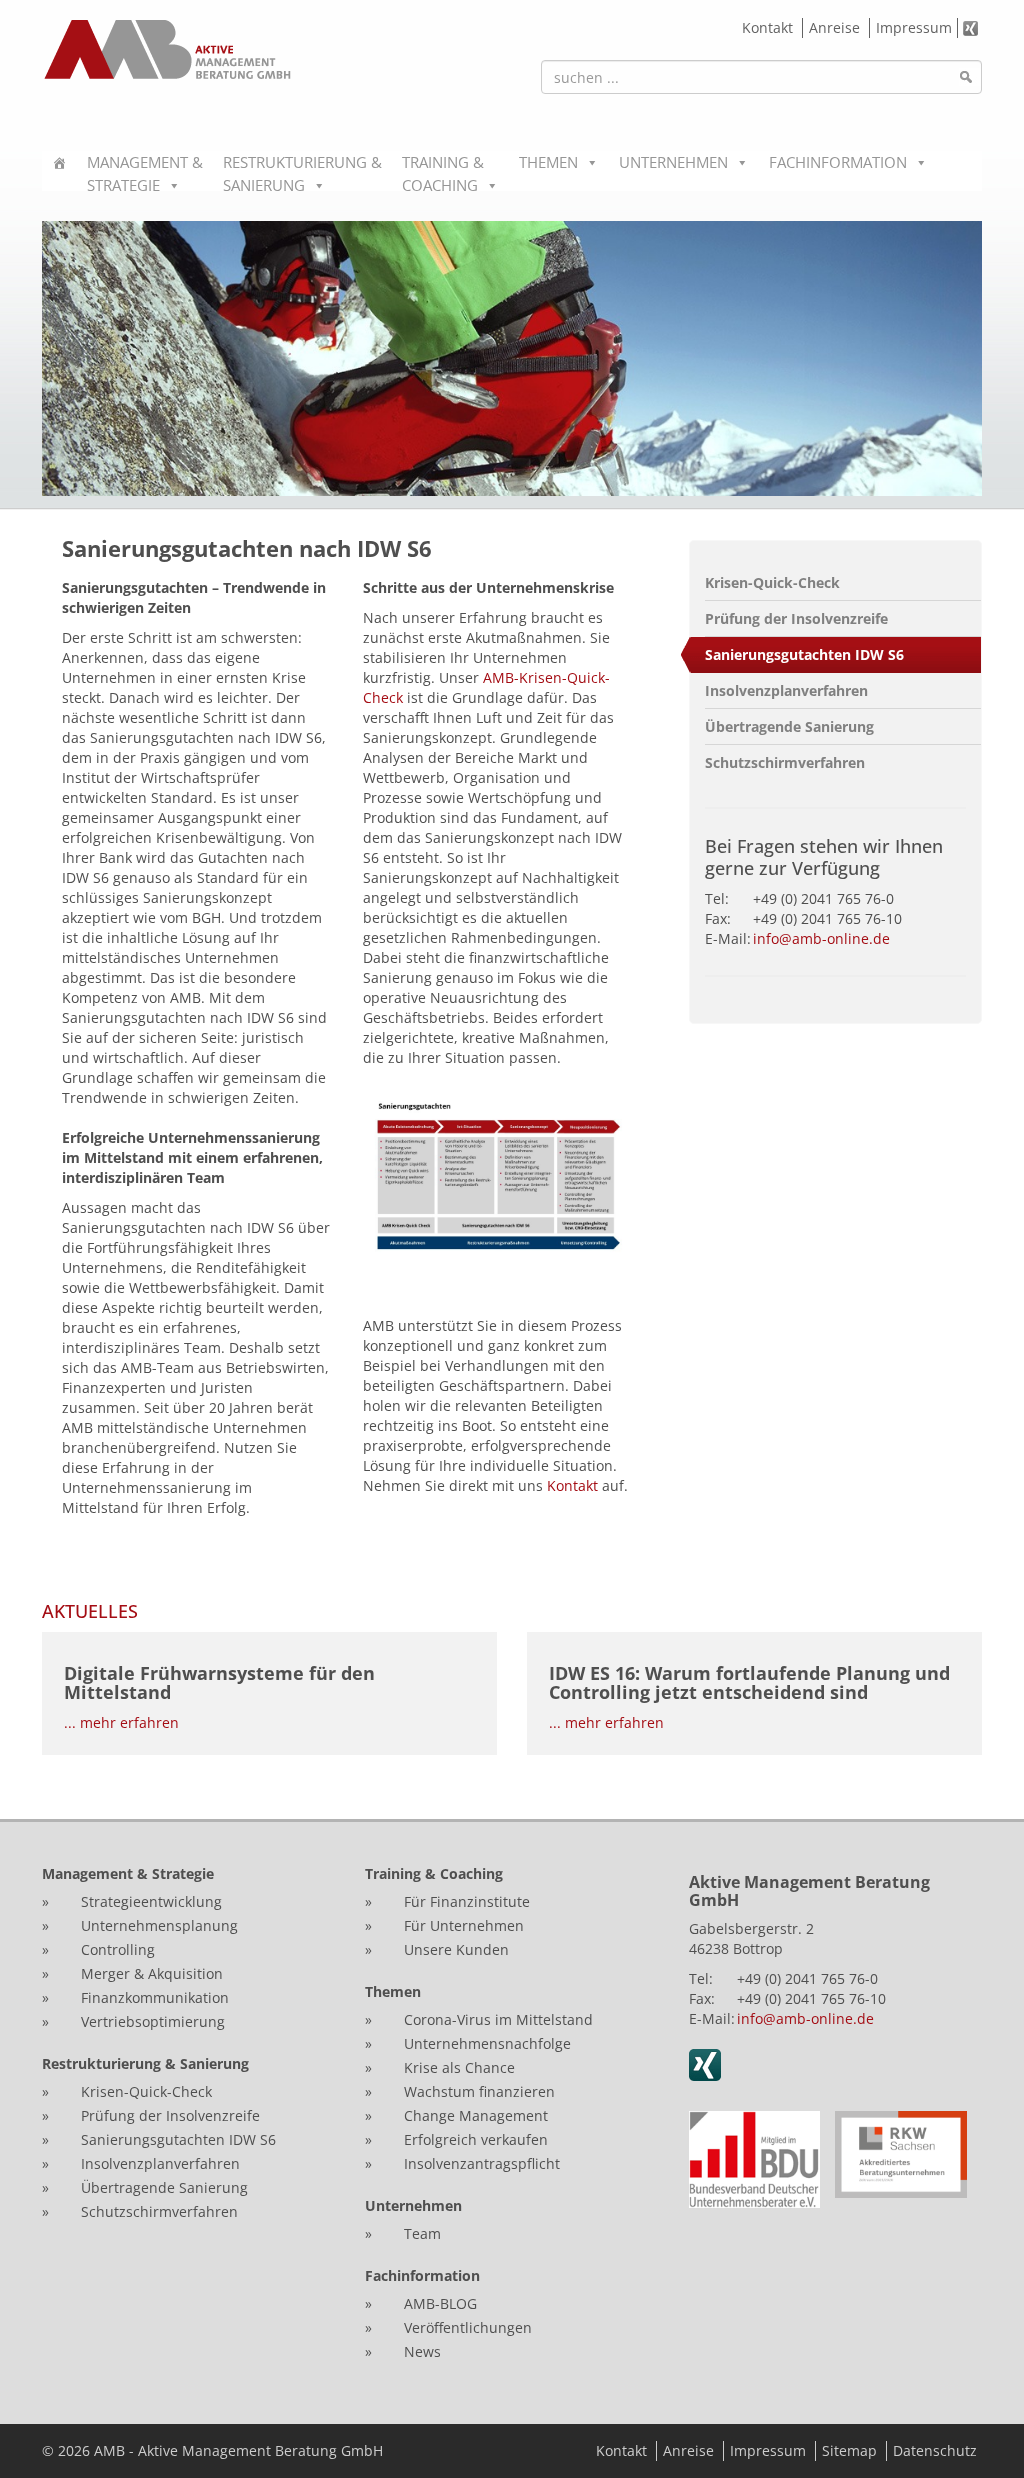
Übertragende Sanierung (789, 726)
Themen (548, 162)
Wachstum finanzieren (479, 2091)
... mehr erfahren (121, 1722)
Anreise (834, 27)
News (422, 2351)
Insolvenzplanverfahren (786, 690)
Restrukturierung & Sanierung (302, 171)
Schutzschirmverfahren (785, 762)
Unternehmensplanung (159, 1925)
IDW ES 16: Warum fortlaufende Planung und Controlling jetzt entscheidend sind (749, 1683)
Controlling (118, 1949)
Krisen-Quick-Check (772, 582)
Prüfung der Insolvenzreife (796, 618)
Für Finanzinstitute (467, 1901)
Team (422, 2233)
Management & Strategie (145, 171)
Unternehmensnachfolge (487, 2043)
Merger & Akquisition (152, 1973)
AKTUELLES (90, 1611)
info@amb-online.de (821, 938)
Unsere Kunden (456, 1949)
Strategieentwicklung (151, 1901)
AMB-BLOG (440, 2303)
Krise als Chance (459, 2067)
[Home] (59, 171)
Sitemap (849, 2450)
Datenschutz (935, 2450)
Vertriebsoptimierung (153, 2021)
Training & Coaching (443, 171)
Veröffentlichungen (468, 2327)
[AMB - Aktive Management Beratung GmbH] (167, 49)
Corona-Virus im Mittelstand (498, 2019)
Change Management (478, 2115)
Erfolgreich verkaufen (476, 2139)
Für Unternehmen (464, 1925)
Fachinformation (838, 162)
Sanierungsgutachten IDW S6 (804, 654)
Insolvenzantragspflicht (482, 2163)
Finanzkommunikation (155, 1997)
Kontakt (767, 27)
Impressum (914, 27)
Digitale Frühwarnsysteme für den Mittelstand (219, 1683)
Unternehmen (673, 162)
